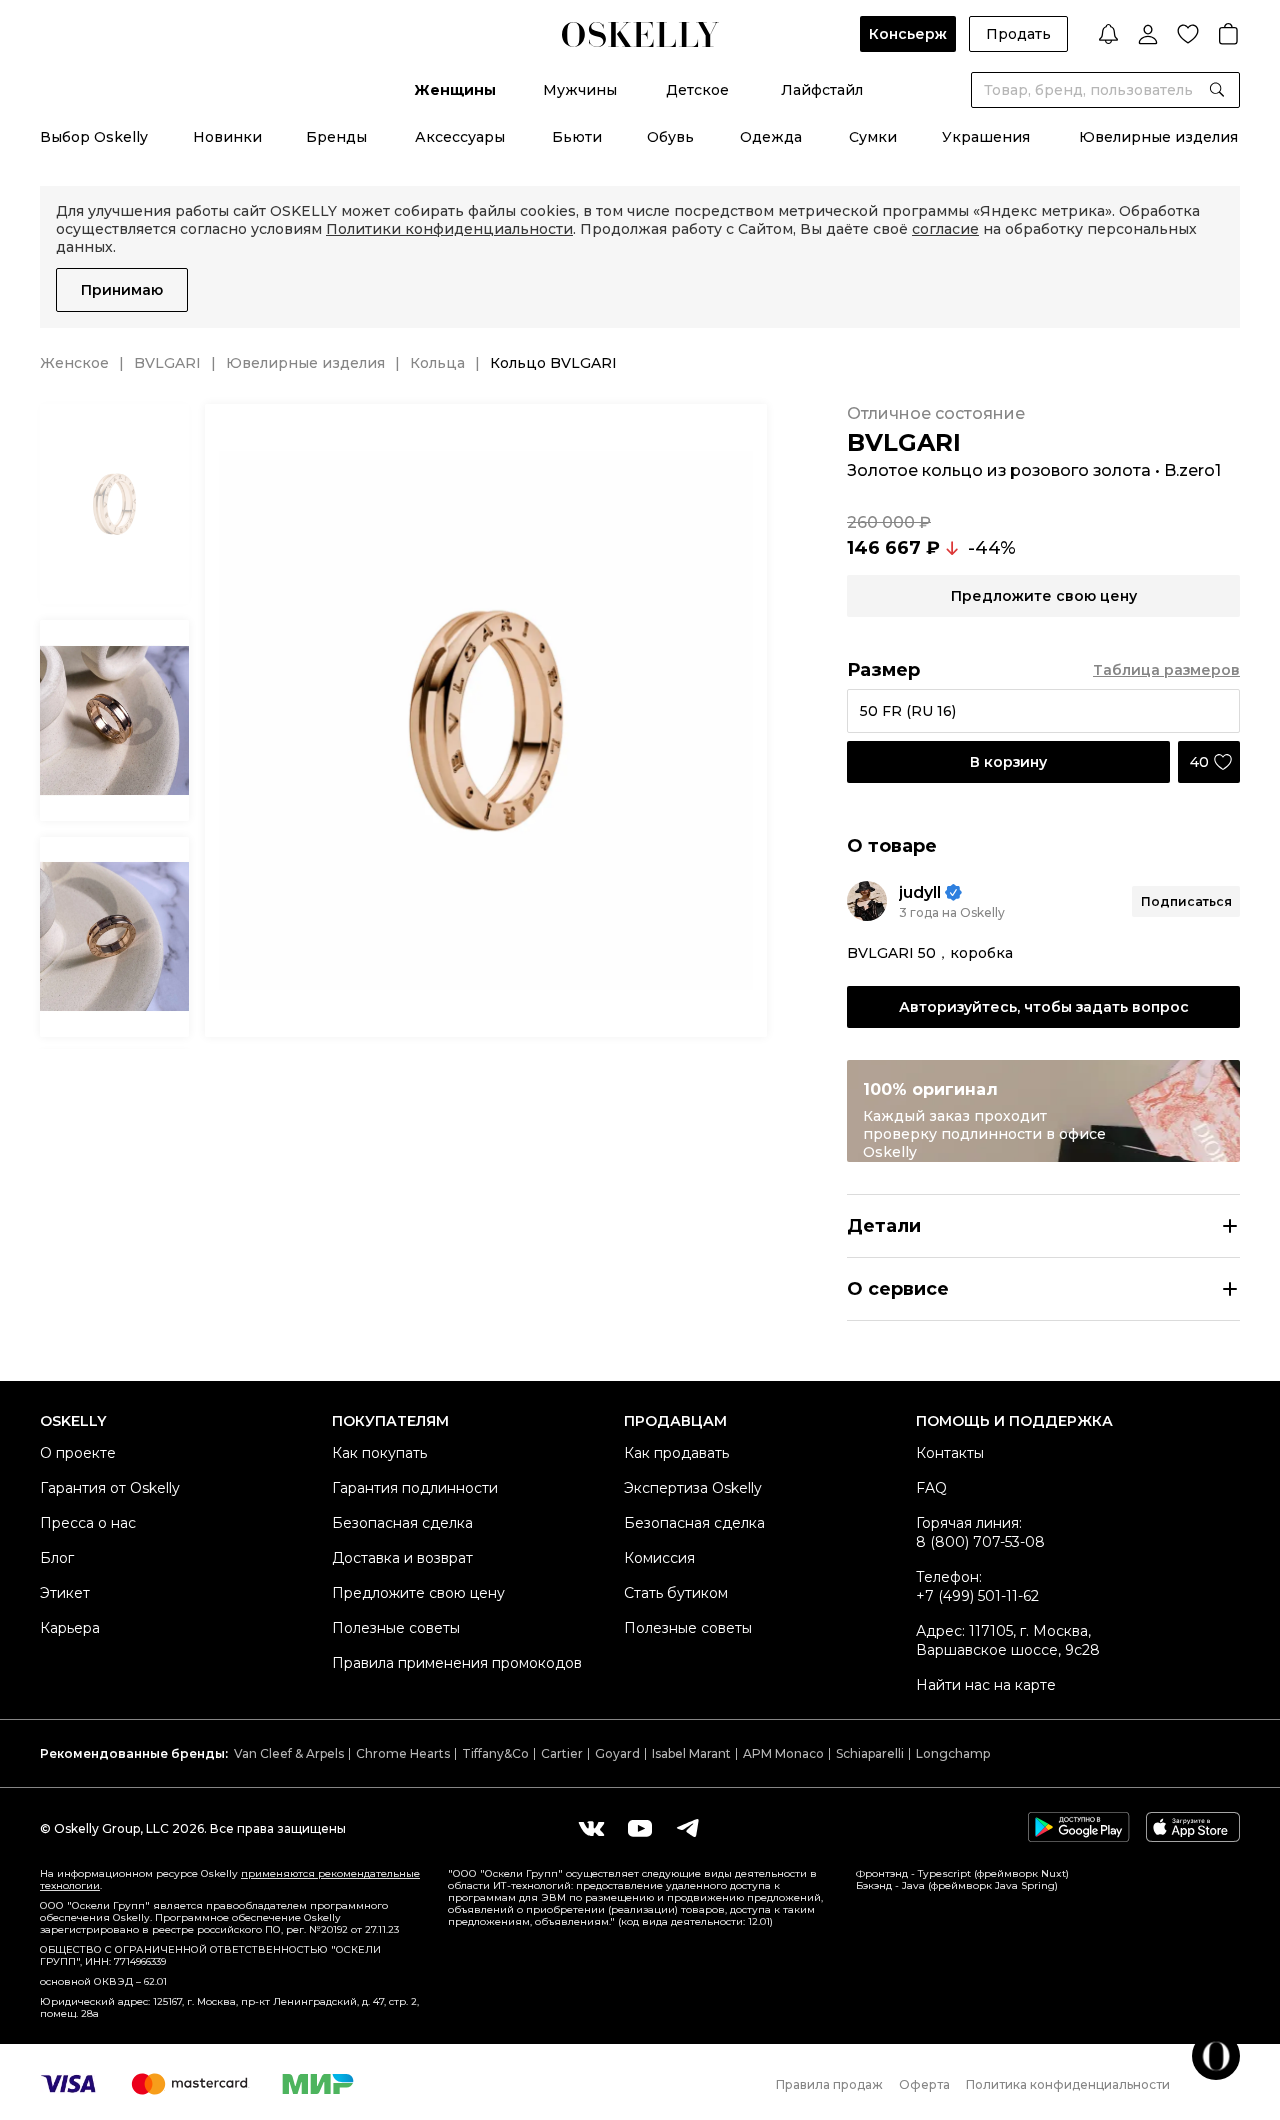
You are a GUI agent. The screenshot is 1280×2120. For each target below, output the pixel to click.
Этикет (65, 1593)
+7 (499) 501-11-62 (977, 1596)
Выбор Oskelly (94, 137)
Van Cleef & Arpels (289, 1753)
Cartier (562, 1753)
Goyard (617, 1753)
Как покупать (379, 1453)
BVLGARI (167, 363)
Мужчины (580, 90)
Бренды (336, 137)
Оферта (924, 2084)
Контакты (950, 1453)
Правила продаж (829, 2084)
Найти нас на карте (986, 1685)
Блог (57, 1558)
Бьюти (577, 137)
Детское (697, 90)
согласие (945, 229)
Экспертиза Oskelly (693, 1488)
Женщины (455, 90)
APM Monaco (783, 1753)
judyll (920, 892)
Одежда (771, 137)
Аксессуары (460, 137)
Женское (74, 363)
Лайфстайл (822, 90)
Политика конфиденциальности (1068, 2084)
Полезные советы (396, 1628)
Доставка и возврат (402, 1558)
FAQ (931, 1488)
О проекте (78, 1453)
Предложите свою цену (418, 1593)
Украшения (986, 137)
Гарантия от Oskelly (110, 1488)
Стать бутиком (676, 1593)
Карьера (70, 1628)
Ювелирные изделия (1158, 137)
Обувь (670, 137)
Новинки (227, 137)
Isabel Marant (691, 1753)
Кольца (437, 363)
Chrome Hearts (403, 1753)
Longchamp (953, 1753)
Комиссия (659, 1558)
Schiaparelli (870, 1753)
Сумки (873, 137)
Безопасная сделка (402, 1523)
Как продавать (676, 1453)
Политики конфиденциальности (449, 229)
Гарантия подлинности (415, 1488)
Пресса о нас (88, 1523)
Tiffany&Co (495, 1753)
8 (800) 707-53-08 (980, 1542)
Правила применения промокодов (457, 1663)
